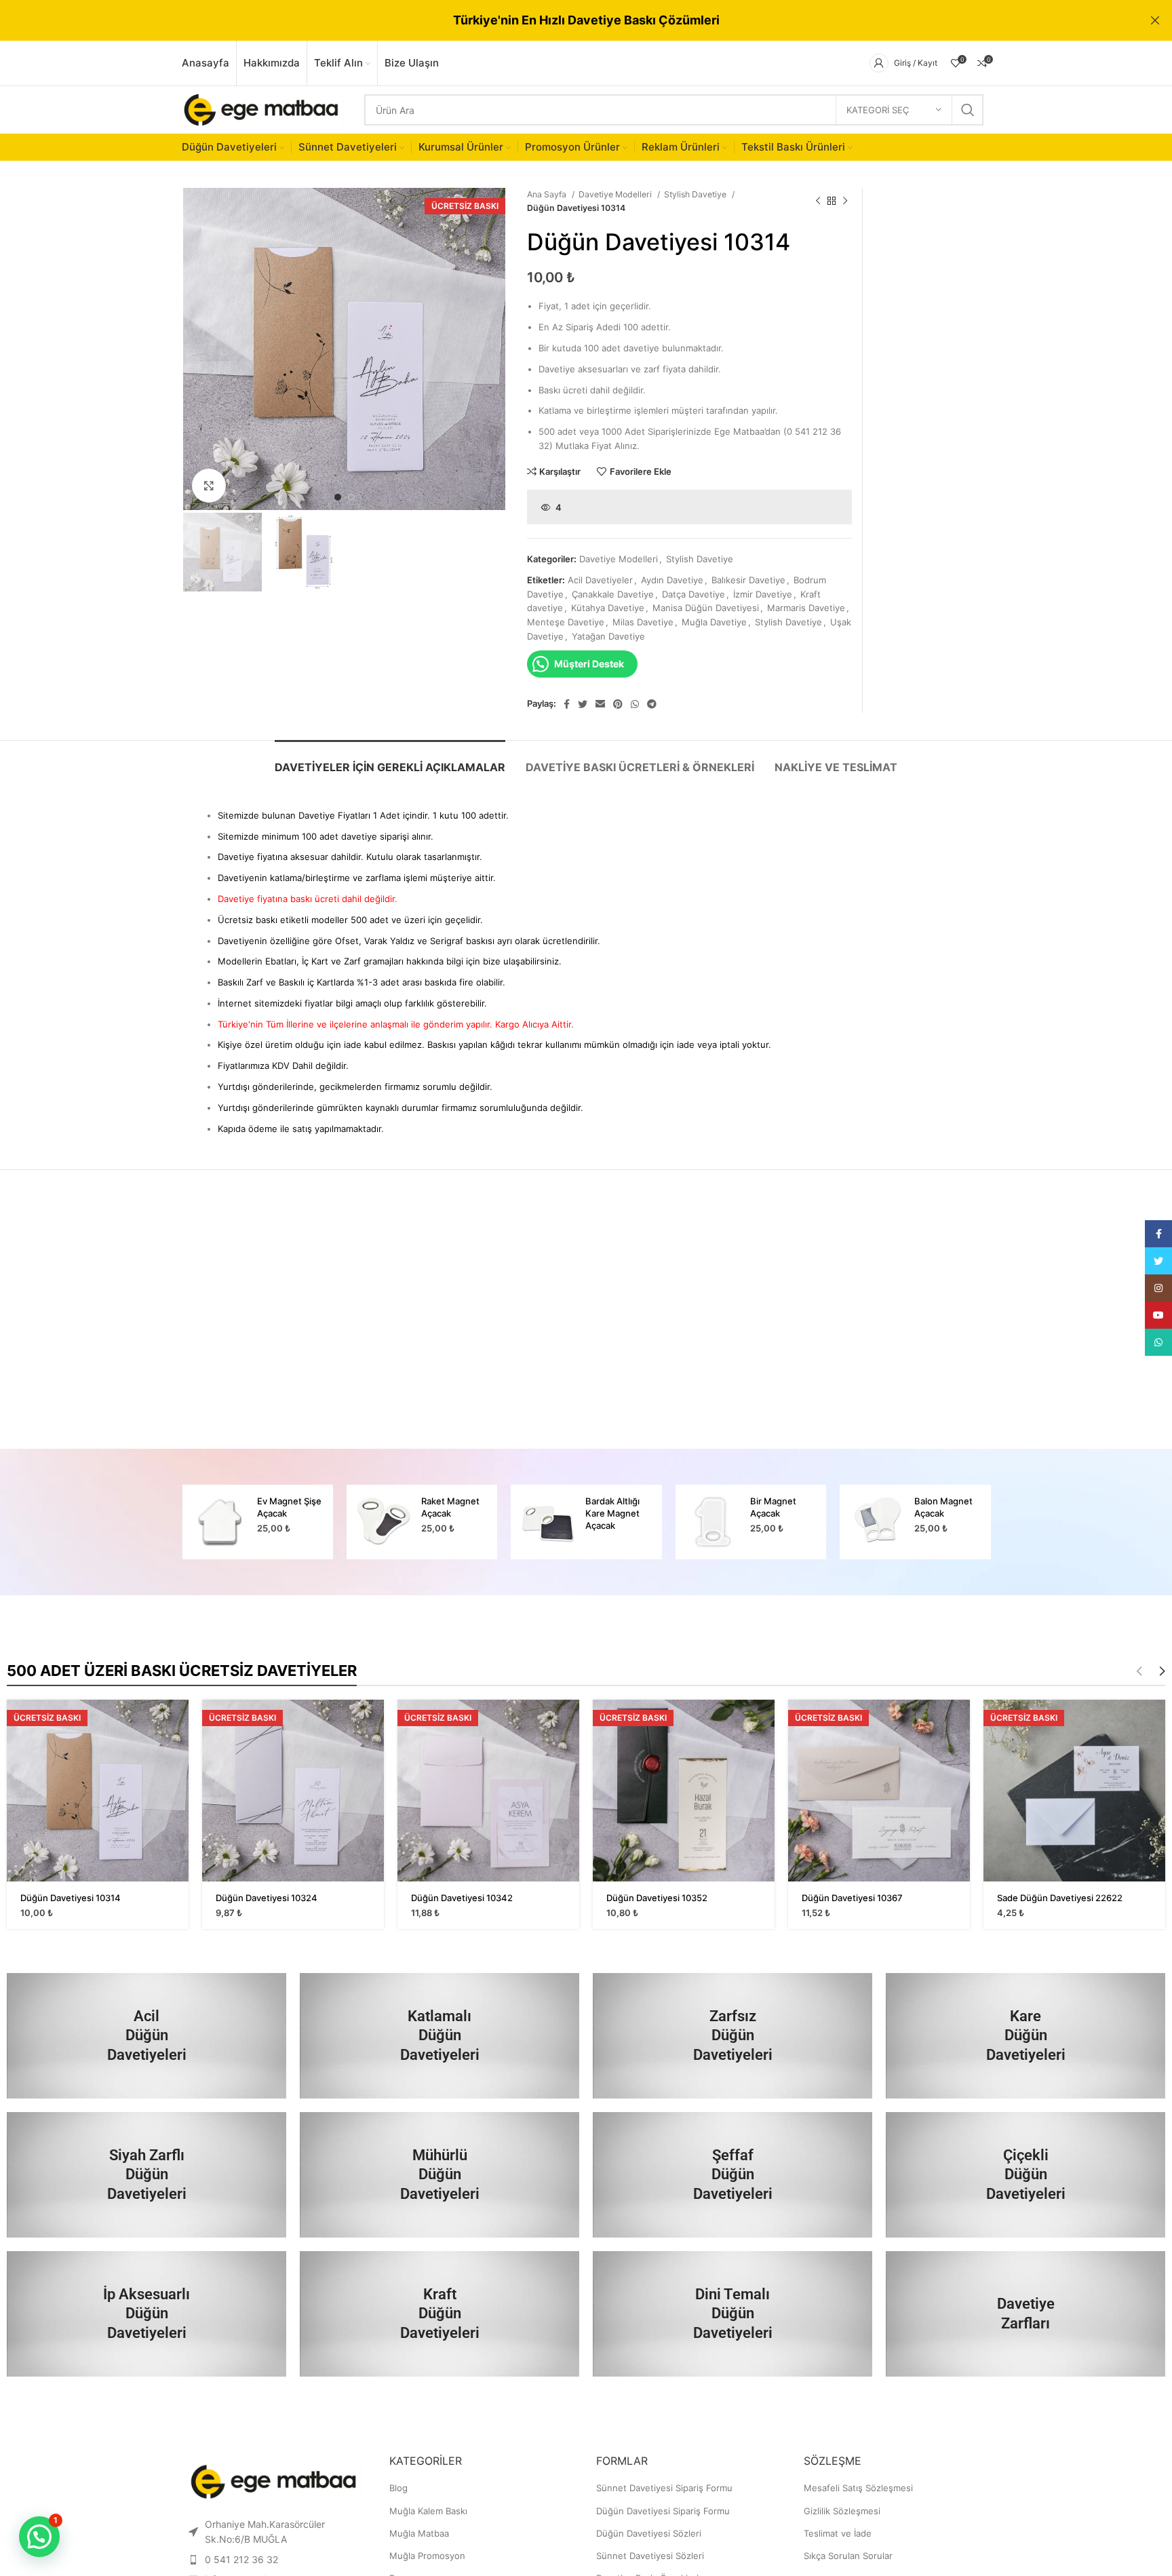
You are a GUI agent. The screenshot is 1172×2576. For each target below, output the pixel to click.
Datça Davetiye (694, 594)
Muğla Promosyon (427, 2556)
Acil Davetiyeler (600, 580)
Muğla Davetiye (714, 622)
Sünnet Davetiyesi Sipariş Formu (664, 2488)
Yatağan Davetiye (608, 636)
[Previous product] (818, 201)
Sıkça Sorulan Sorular (848, 2556)
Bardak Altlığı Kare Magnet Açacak (448, 1513)
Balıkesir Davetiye (748, 580)
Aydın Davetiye (672, 580)
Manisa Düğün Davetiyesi (706, 608)
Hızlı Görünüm (178, 1722)
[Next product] (845, 201)
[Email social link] (600, 704)
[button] (39, 2537)
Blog (398, 2488)
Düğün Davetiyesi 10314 (71, 1898)
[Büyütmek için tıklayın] (209, 486)
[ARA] (968, 110)
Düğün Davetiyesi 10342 (462, 1898)
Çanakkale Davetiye (613, 594)
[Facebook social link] (567, 704)
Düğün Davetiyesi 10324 (267, 1898)
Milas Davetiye (643, 622)
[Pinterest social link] (618, 704)
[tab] (390, 761)
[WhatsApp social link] (635, 704)
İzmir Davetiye (763, 594)
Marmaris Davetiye (806, 608)
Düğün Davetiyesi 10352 (657, 1898)
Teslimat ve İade (838, 2533)
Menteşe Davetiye (566, 622)
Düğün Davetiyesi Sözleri (649, 2533)
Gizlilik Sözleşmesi (842, 2511)
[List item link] (275, 2560)
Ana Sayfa (548, 194)
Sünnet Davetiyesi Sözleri (650, 2556)
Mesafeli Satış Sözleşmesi (858, 2488)
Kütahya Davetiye (608, 608)
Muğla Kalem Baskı (428, 2511)
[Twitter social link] (583, 704)
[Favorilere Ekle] (178, 1752)
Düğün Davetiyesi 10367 (852, 1898)
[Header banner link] (566, 20)
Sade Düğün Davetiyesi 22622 (1060, 1898)
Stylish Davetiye (696, 194)
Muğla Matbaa (419, 2533)
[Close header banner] (1155, 20)
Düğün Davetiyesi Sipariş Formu (663, 2511)
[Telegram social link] (652, 704)
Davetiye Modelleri (616, 194)
